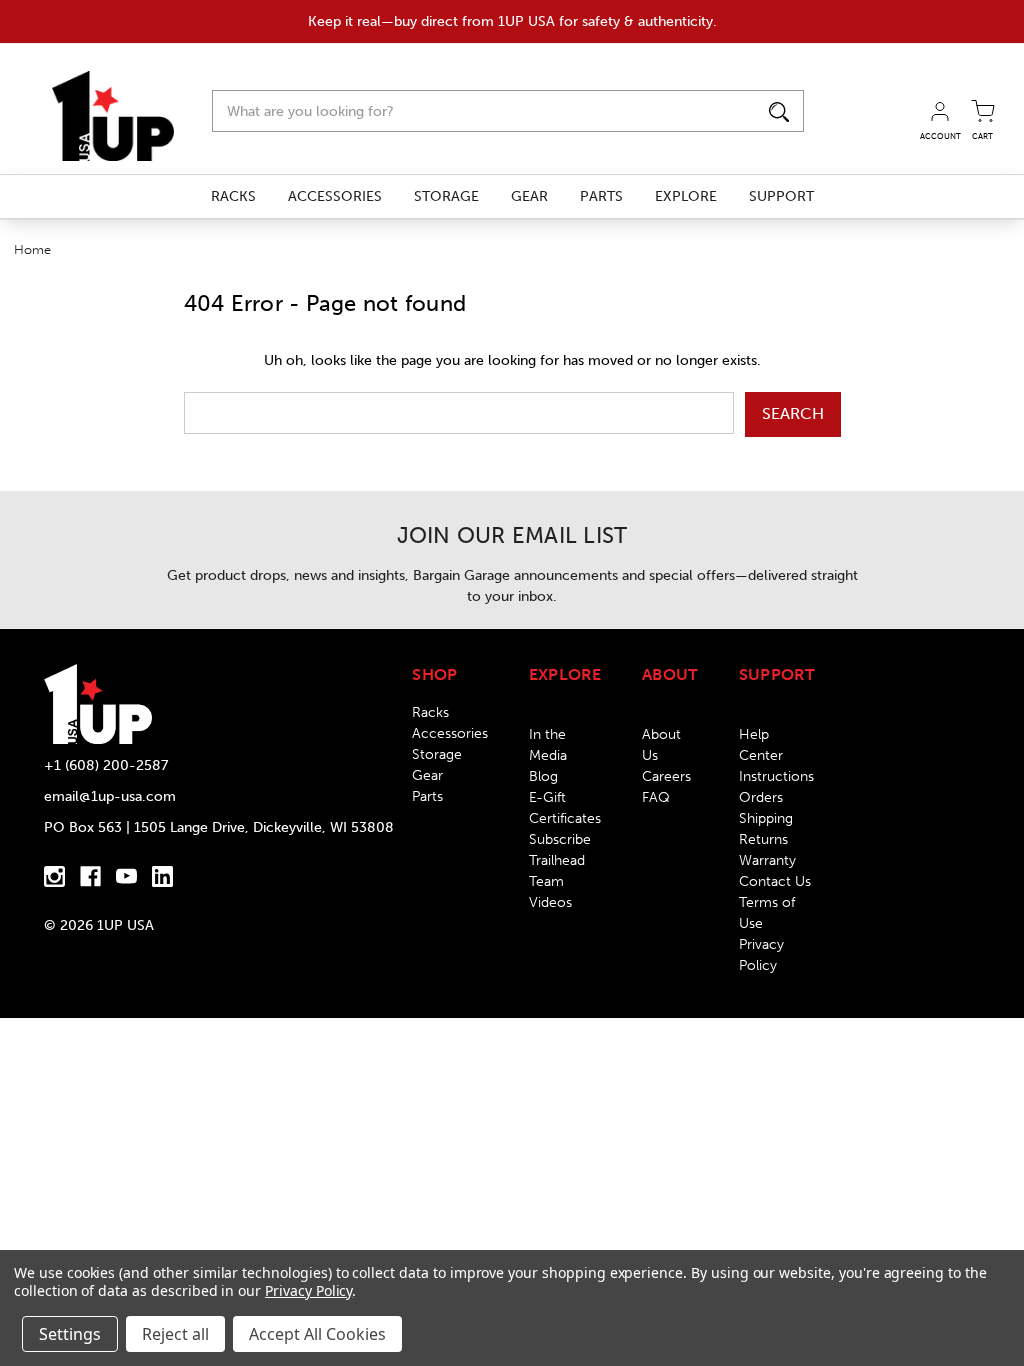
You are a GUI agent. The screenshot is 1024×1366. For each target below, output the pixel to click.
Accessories (335, 196)
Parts (601, 196)
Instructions (776, 776)
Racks (233, 196)
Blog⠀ (548, 776)
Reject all (175, 1334)
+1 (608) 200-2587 (106, 765)
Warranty (767, 860)
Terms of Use (767, 913)
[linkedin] (162, 876)
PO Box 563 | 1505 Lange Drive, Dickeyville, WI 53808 (219, 827)
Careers (666, 776)
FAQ (656, 797)
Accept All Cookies (317, 1334)
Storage (446, 196)
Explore (686, 196)
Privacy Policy (761, 955)
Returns (763, 839)
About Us (661, 745)
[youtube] (126, 876)
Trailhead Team (557, 871)
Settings (70, 1334)
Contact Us (775, 881)
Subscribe (560, 839)
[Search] (779, 110)
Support (781, 196)
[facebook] (90, 876)
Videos (550, 902)
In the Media (548, 745)
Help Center (761, 745)
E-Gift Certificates (565, 808)
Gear (529, 196)
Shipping (766, 818)
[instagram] (54, 876)
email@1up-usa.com (110, 796)
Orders (761, 797)
